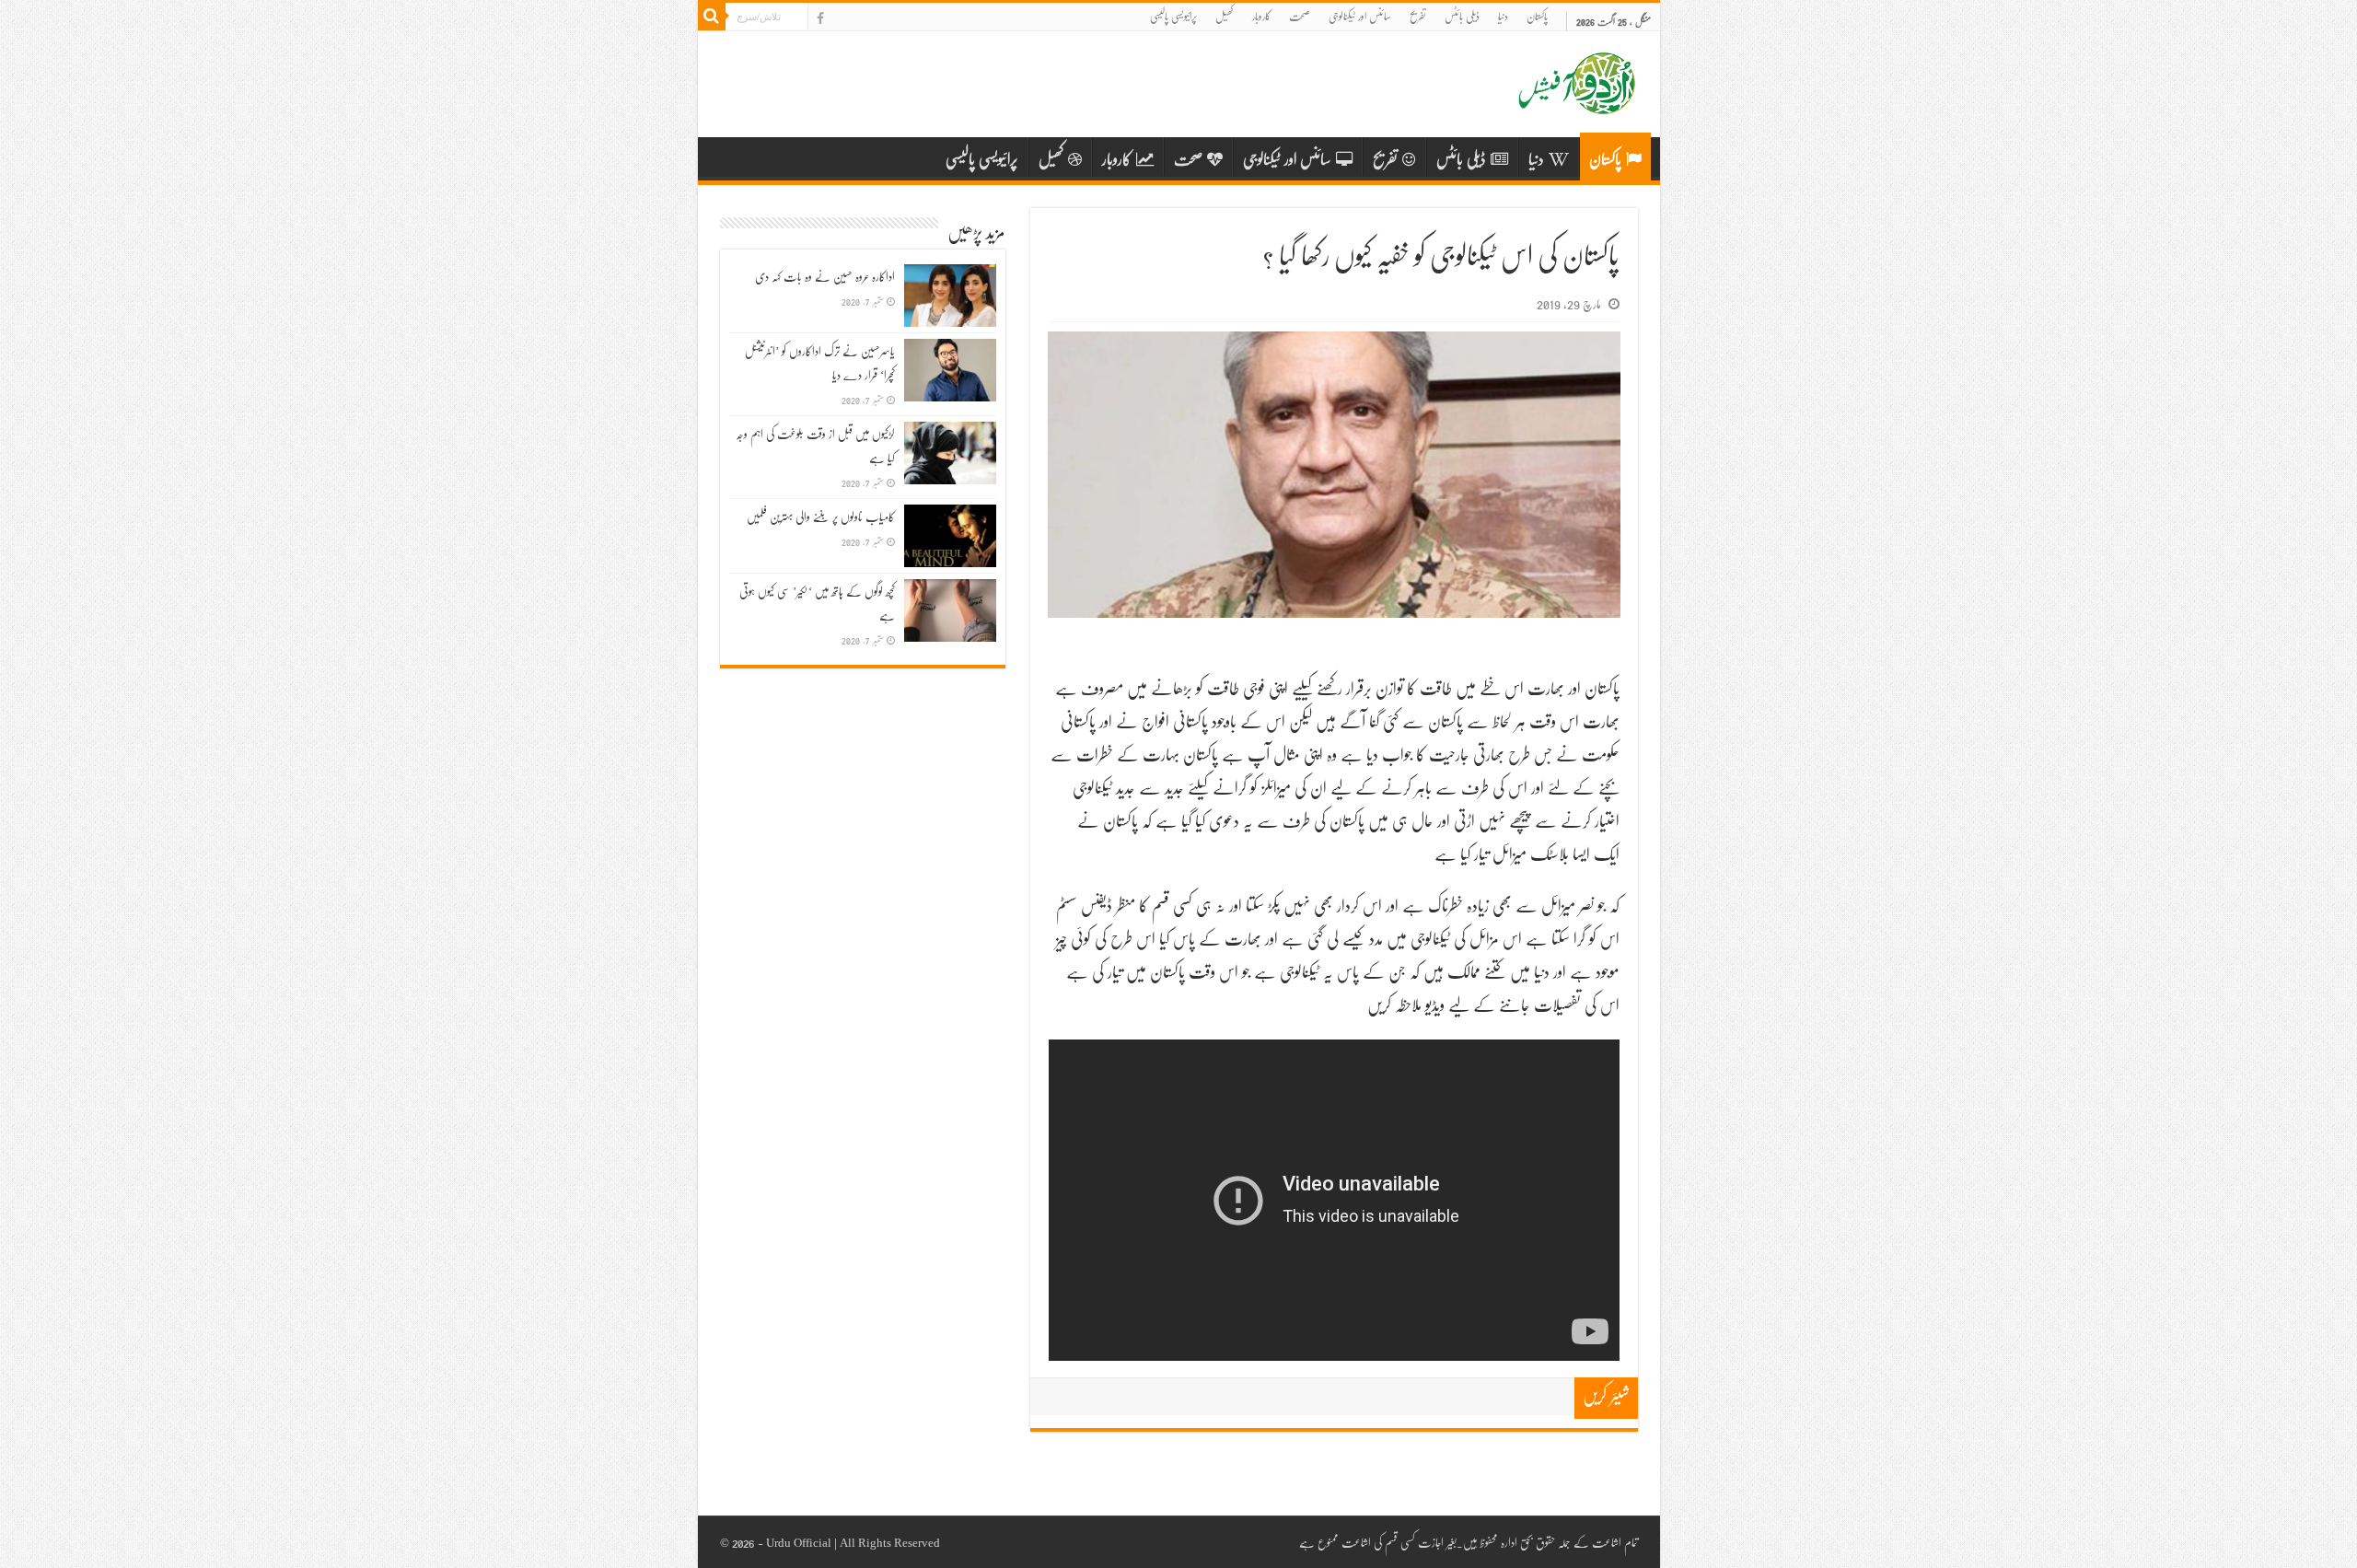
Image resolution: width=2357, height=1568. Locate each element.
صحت (1300, 16)
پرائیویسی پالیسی (1173, 16)
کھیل (1225, 16)
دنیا (1503, 16)
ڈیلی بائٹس (1462, 16)
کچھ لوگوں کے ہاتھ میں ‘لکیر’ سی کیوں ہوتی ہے (817, 603)
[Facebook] (820, 18)
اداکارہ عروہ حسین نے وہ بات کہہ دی (825, 276)
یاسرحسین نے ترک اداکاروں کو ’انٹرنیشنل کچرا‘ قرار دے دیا (820, 363)
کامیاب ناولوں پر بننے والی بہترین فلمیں (821, 517)
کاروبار (1261, 16)
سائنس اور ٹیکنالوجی (1360, 16)
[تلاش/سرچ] (712, 17)
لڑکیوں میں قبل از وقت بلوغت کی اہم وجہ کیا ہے (815, 446)
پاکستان (1537, 16)
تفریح (1418, 16)
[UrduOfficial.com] (1577, 100)
